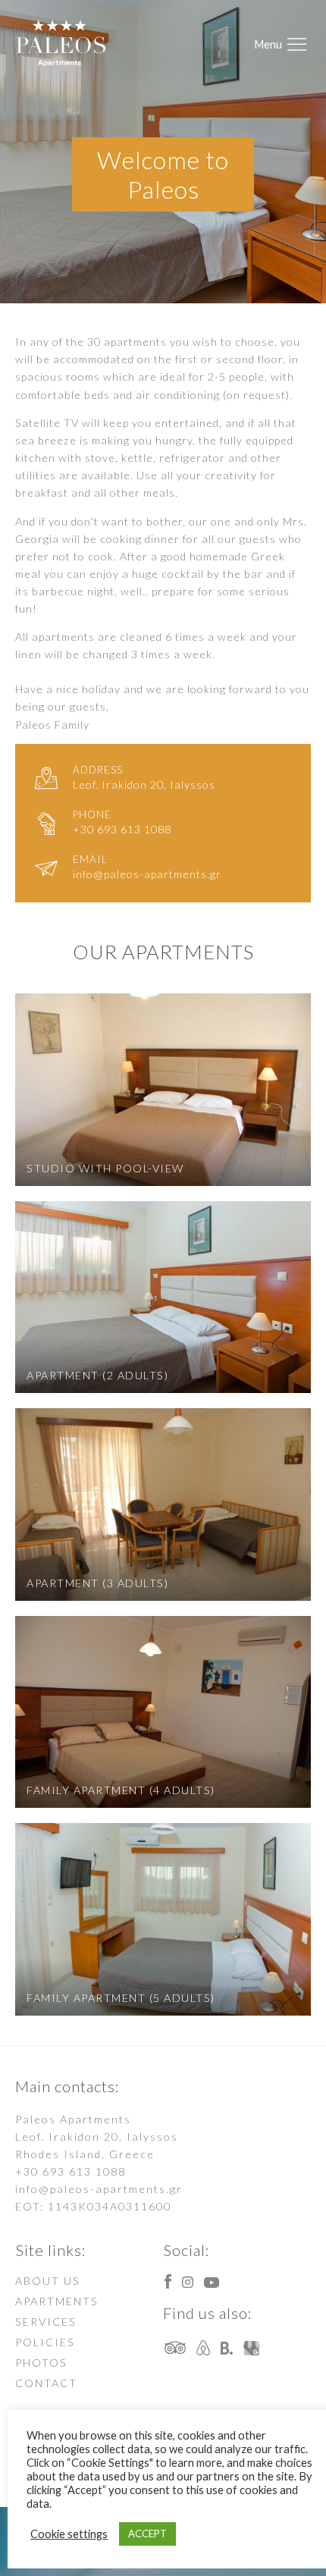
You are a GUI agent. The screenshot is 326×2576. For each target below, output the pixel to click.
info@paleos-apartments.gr (99, 2189)
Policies (45, 2342)
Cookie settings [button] (69, 2534)
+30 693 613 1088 (71, 2171)
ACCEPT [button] (147, 2534)
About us (48, 2281)
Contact (46, 2383)
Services (46, 2322)
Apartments (57, 2301)
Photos (41, 2363)
